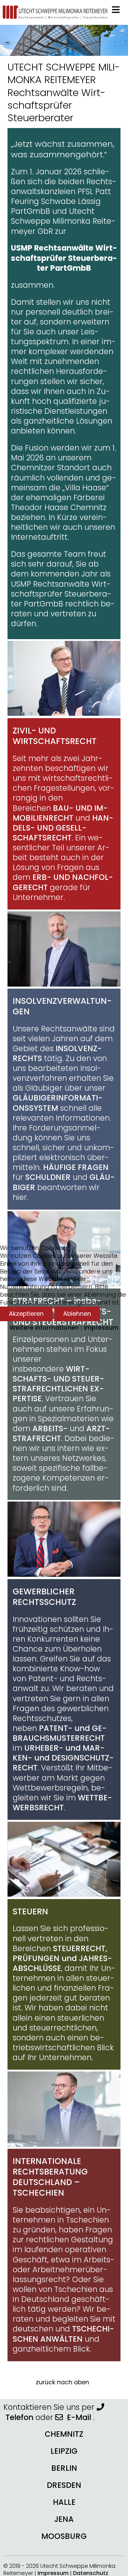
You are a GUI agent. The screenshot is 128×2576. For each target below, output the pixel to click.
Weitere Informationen (44, 1328)
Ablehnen (77, 1314)
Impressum (101, 1328)
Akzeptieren (26, 1314)
